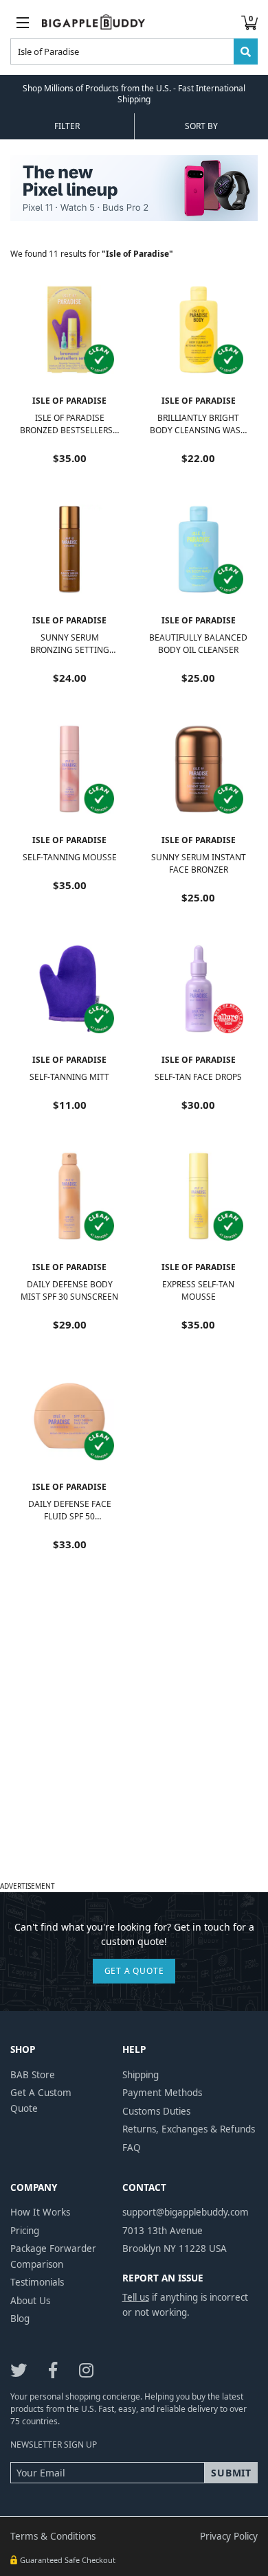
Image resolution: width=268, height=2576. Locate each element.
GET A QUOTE (134, 1971)
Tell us (136, 2297)
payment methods (162, 2093)
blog (20, 2319)
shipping (141, 2075)
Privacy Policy (229, 2536)
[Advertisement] (134, 1743)
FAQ (132, 2148)
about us (30, 2301)
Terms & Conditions (53, 2536)
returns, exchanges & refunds (189, 2129)
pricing (25, 2231)
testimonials (37, 2282)
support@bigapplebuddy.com (186, 2212)
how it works (40, 2212)
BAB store (33, 2075)
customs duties (156, 2111)
